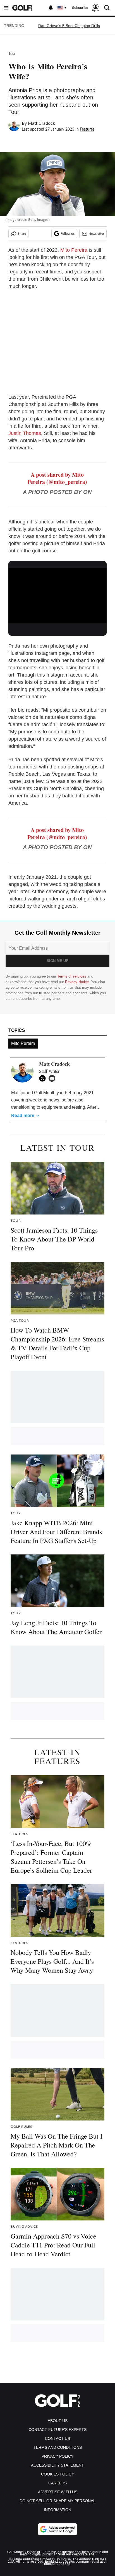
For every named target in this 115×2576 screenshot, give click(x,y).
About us (58, 2421)
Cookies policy (57, 2474)
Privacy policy (57, 2456)
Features (87, 129)
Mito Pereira (74, 250)
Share (22, 234)
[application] (57, 595)
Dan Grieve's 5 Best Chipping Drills (69, 26)
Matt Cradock (41, 123)
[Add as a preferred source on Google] (57, 2529)
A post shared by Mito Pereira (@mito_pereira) (57, 478)
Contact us (57, 2438)
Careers (57, 2483)
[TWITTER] (44, 1078)
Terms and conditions (58, 2447)
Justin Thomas (25, 433)
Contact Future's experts (57, 2430)
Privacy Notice (77, 982)
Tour (12, 54)
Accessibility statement (57, 2465)
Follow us (68, 234)
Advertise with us (58, 2492)
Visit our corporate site (76, 2554)
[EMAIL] (53, 1078)
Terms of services (72, 976)
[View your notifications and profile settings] (51, 8)
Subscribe (80, 8)
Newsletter (96, 234)
